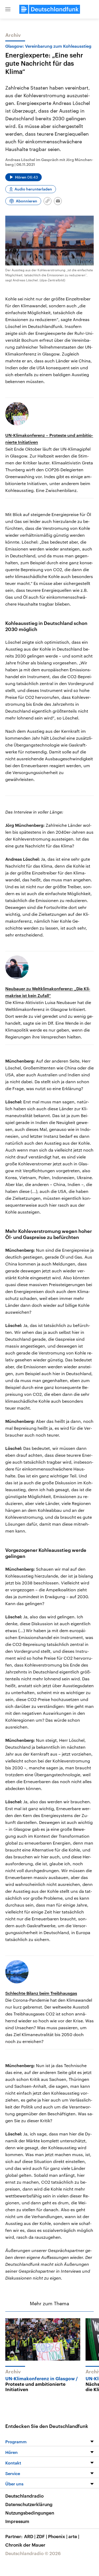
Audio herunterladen (33, 189)
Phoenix (58, 2536)
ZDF (42, 2536)
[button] (8, 9)
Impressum (17, 2521)
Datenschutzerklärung (29, 2504)
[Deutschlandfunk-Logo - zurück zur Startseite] (50, 9)
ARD (30, 2536)
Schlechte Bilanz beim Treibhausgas (41, 1993)
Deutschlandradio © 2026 (33, 2553)
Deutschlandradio (24, 2496)
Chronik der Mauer (25, 2545)
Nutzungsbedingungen (30, 2513)
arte (74, 2536)
